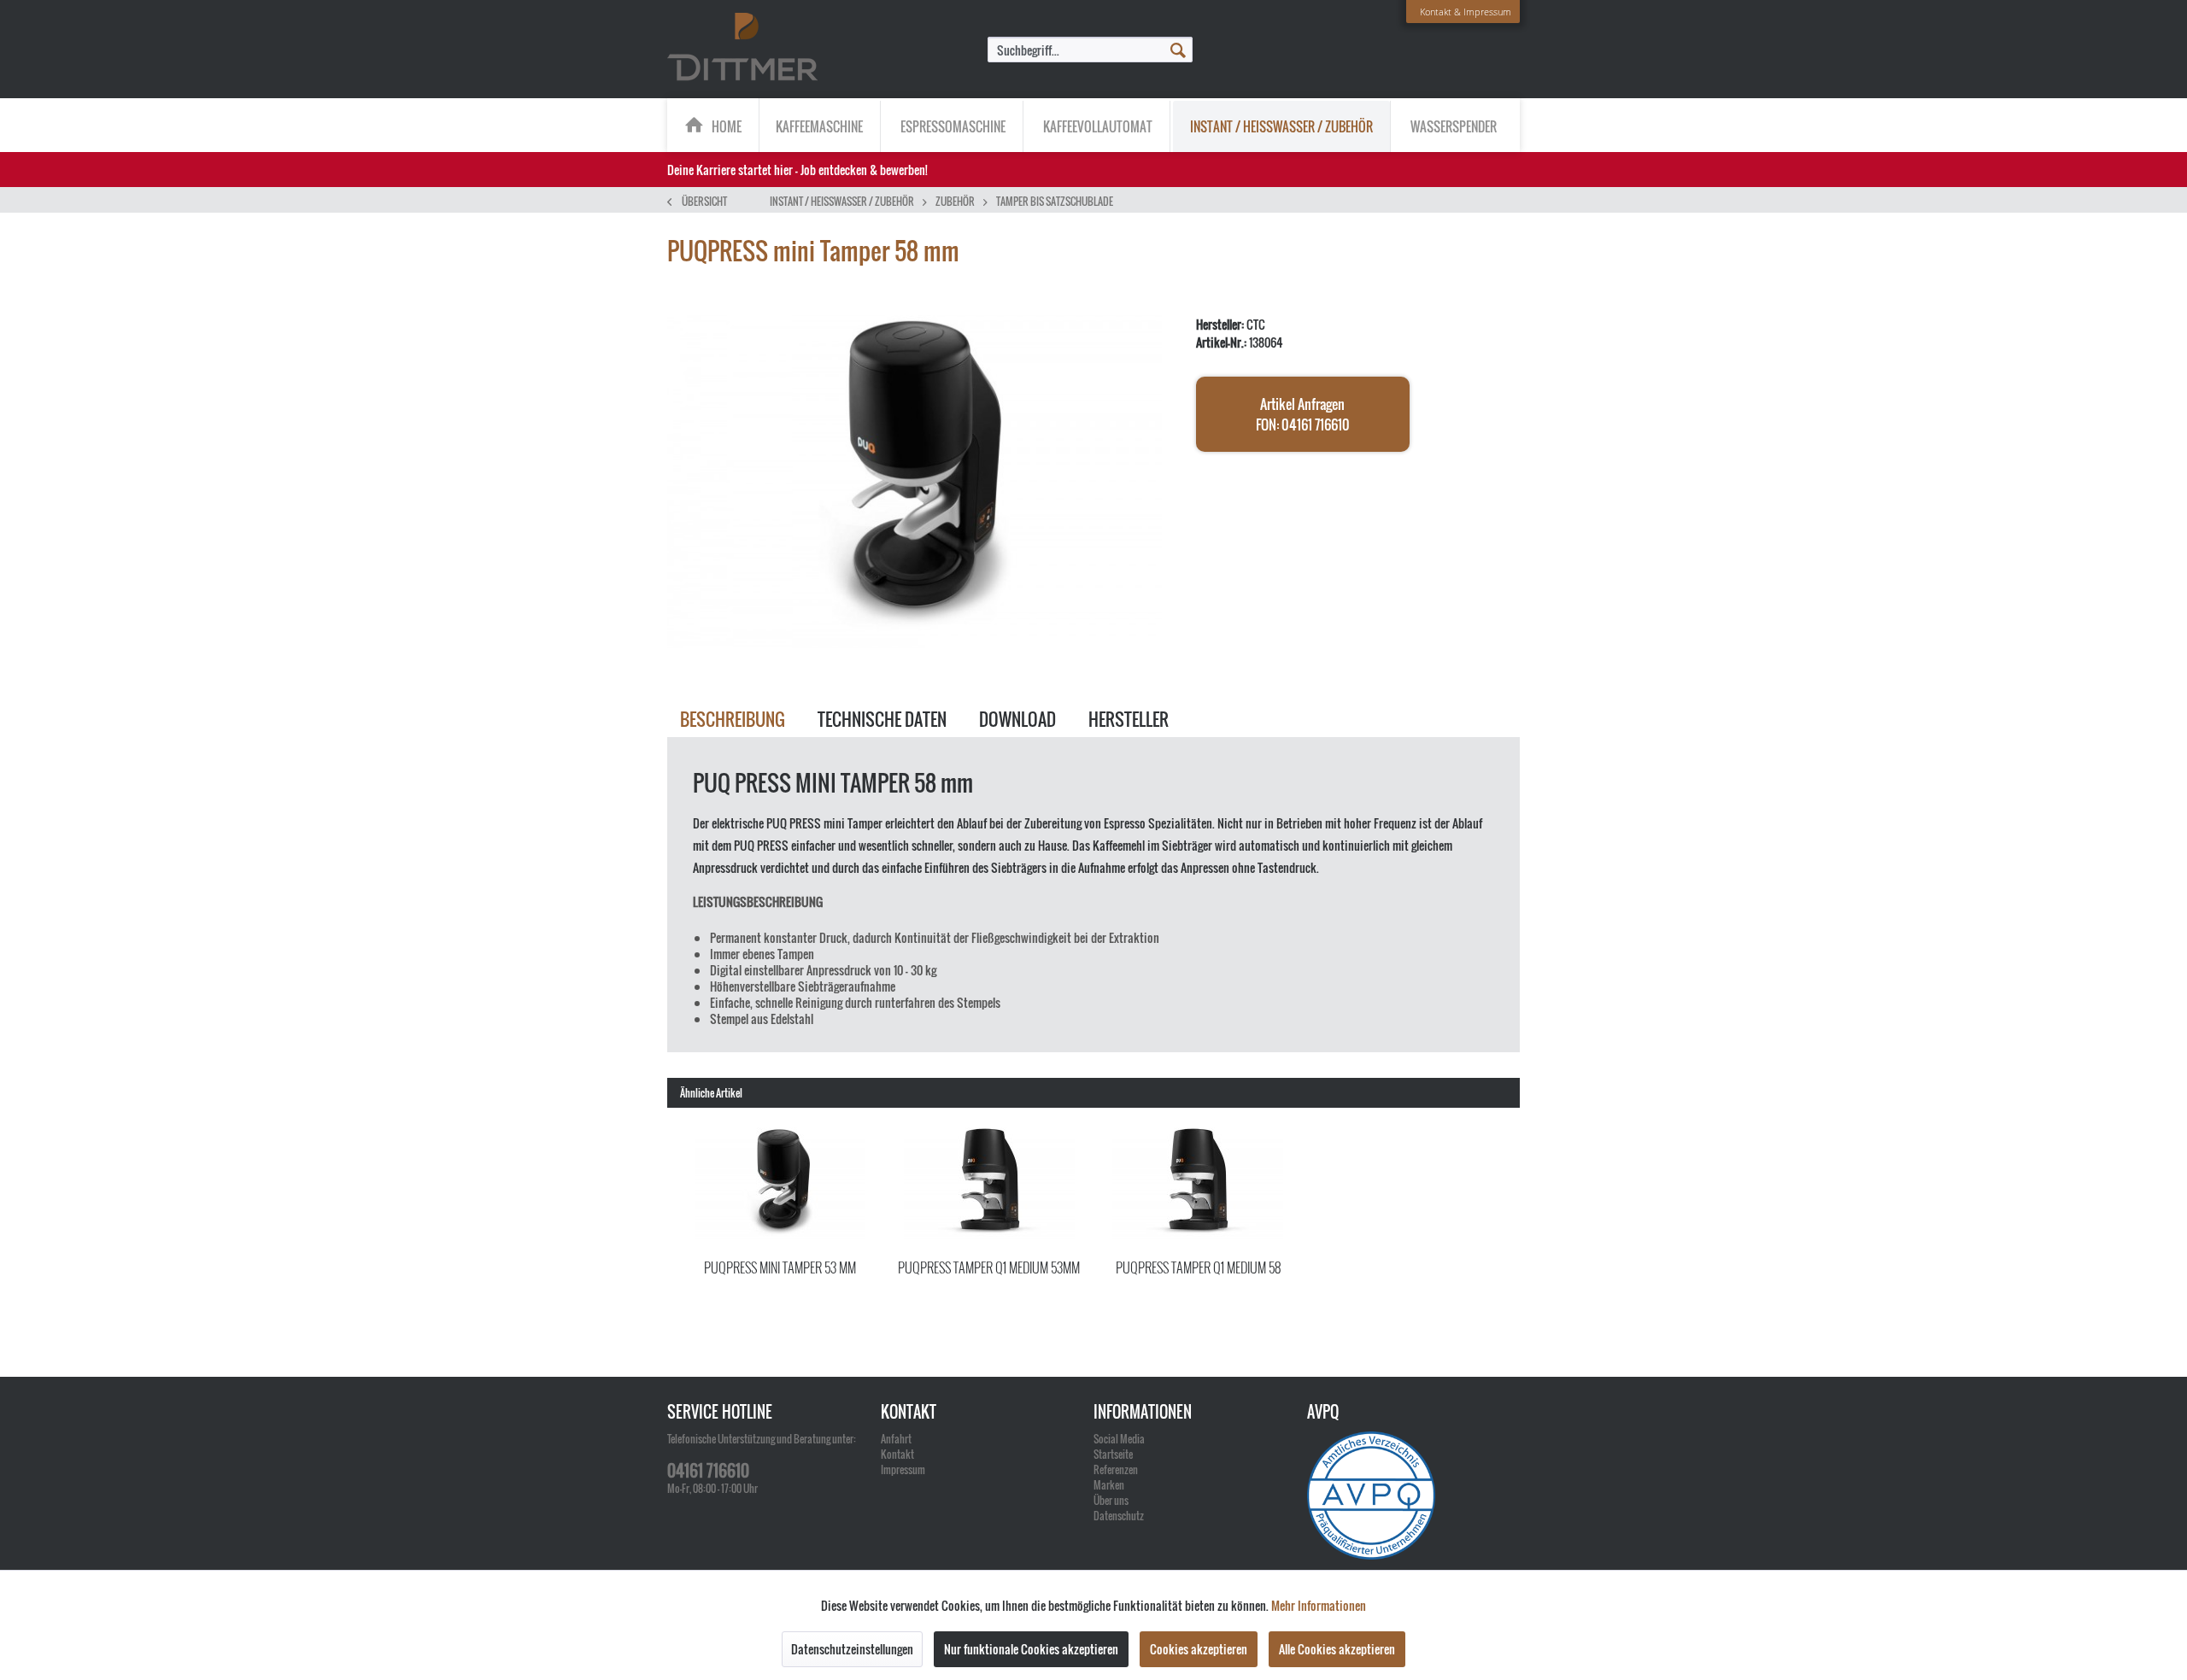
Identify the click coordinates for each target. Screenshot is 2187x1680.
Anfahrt (896, 1439)
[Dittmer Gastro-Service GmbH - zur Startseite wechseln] (742, 48)
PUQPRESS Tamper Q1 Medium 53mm (989, 1267)
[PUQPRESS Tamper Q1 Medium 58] (1198, 1185)
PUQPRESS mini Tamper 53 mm (780, 1267)
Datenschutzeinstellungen (852, 1649)
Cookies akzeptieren (1199, 1649)
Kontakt (897, 1454)
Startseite (1113, 1454)
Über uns (1111, 1500)
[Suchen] (1178, 49)
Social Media (1119, 1439)
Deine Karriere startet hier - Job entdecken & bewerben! (797, 170)
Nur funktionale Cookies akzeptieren (1031, 1649)
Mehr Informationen (1319, 1605)
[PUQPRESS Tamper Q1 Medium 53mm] (990, 1185)
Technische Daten (882, 719)
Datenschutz (1119, 1516)
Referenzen (1116, 1469)
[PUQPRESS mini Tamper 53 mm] (780, 1185)
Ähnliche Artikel (711, 1093)
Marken (1109, 1485)
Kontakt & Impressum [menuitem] (1466, 12)
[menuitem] (1090, 50)
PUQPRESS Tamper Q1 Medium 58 (1198, 1267)
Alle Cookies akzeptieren (1337, 1649)
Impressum (903, 1469)
